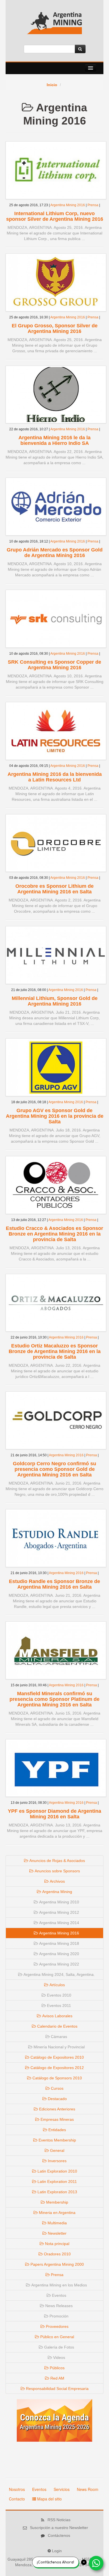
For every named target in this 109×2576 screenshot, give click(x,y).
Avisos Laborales (57, 2016)
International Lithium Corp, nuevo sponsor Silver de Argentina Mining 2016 (55, 216)
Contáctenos (59, 2535)
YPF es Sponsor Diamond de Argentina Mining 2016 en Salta (54, 1814)
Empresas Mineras (57, 2119)
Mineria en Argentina (57, 2213)
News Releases (58, 2306)
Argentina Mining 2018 (59, 1943)
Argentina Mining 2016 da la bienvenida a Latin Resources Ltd (55, 777)
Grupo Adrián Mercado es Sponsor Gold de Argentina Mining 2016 (55, 553)
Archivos (57, 1881)
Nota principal (57, 2244)
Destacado (57, 2099)
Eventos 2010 (59, 1995)
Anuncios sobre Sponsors (57, 1871)
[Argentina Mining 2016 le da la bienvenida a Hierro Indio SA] (56, 394)
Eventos (59, 2295)
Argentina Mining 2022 (59, 1964)
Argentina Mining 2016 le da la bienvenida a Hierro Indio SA (54, 440)
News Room (88, 2489)
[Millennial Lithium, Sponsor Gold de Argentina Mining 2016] (56, 955)
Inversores (57, 2161)
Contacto (17, 2499)
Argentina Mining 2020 (59, 1954)
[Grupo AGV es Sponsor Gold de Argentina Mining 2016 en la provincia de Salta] (56, 1067)
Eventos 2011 (58, 2006)
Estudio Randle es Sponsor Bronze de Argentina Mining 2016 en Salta (54, 1584)
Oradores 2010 (57, 2254)
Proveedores (57, 2326)
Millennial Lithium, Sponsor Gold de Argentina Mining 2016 (55, 1001)
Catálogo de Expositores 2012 (57, 2068)
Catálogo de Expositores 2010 (57, 2057)
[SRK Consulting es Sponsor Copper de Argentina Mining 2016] (56, 618)
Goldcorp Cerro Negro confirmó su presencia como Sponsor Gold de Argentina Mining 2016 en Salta (54, 1469)
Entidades (57, 2130)
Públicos (57, 2368)
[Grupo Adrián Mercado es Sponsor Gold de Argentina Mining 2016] (56, 506)
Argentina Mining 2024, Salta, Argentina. (59, 1974)
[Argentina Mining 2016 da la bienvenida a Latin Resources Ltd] (56, 731)
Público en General (57, 2337)
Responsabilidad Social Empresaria (57, 2389)
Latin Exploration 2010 (57, 2171)
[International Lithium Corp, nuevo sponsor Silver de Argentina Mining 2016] (56, 170)
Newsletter (57, 2233)
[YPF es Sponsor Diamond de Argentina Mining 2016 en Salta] (56, 1768)
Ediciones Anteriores (57, 2109)
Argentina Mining (57, 1892)
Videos (59, 2357)
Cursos (57, 2088)
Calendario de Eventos (57, 2026)
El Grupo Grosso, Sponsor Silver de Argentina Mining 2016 (55, 328)
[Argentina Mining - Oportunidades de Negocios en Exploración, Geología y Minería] (54, 25)
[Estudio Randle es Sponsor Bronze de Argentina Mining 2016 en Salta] (56, 1538)
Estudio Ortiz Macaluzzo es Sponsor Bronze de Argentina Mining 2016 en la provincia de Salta (55, 1351)
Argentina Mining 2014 (59, 1923)
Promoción (58, 2316)
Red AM (57, 2378)
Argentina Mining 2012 (59, 1912)
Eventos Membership (57, 2140)
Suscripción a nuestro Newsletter (59, 2528)
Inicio (52, 85)
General (57, 2150)
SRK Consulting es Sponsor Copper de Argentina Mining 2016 (54, 665)
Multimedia (57, 2223)
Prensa (93, 205)
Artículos (57, 1985)
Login (57, 2551)
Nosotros (17, 2489)
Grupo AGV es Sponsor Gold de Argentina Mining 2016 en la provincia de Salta (55, 1116)
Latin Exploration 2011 (57, 2182)
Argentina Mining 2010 (59, 1902)
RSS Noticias (59, 2520)
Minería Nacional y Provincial (59, 2047)
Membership (57, 2202)
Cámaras (58, 2037)
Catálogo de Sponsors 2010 (57, 2078)
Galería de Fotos (59, 2347)
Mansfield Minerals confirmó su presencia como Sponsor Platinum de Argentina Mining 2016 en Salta (54, 1699)
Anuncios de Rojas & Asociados (57, 1861)
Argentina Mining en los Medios (59, 2285)
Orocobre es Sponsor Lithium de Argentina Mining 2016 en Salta (54, 889)
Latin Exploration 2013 (57, 2192)
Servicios (62, 2489)
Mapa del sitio (49, 2499)
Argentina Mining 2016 (68, 205)
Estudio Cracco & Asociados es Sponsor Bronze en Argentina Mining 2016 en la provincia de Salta (54, 1234)
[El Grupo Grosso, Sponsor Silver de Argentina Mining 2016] (56, 282)
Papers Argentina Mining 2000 (57, 2264)
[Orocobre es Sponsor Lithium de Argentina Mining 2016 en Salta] (56, 843)
